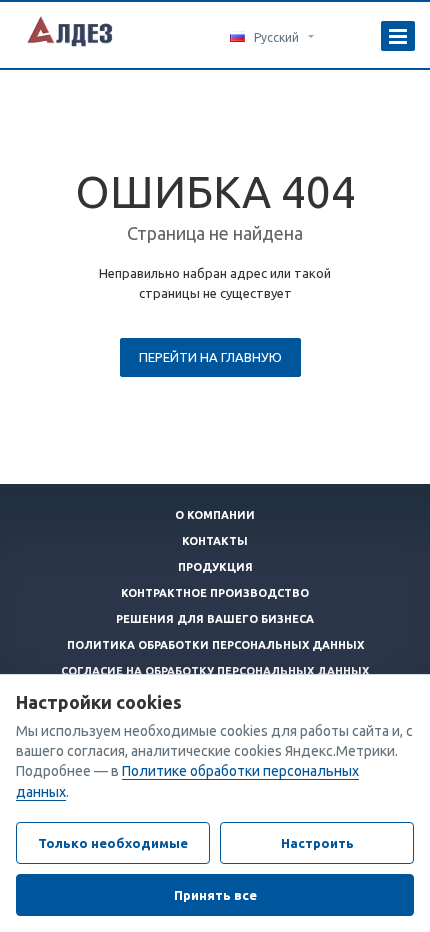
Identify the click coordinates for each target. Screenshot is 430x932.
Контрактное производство (215, 593)
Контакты (215, 541)
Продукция (215, 567)
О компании (215, 515)
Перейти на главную (210, 357)
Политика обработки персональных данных (215, 645)
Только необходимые (113, 843)
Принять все (215, 895)
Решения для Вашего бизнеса (215, 619)
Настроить (317, 843)
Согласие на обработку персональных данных (215, 671)
